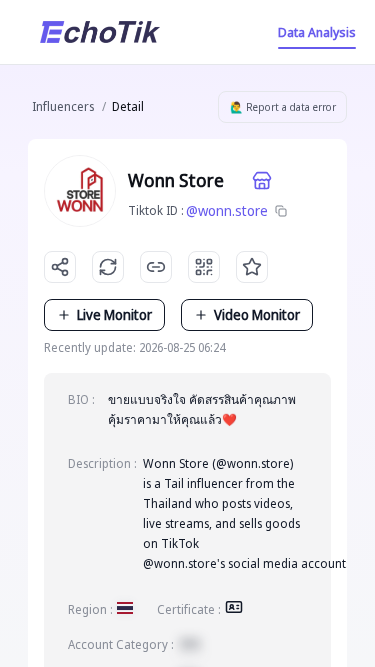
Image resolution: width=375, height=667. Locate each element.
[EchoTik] (100, 32)
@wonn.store (227, 210)
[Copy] (281, 211)
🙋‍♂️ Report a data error (283, 107)
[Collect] (252, 267)
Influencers (63, 106)
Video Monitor (257, 314)
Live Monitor (114, 314)
